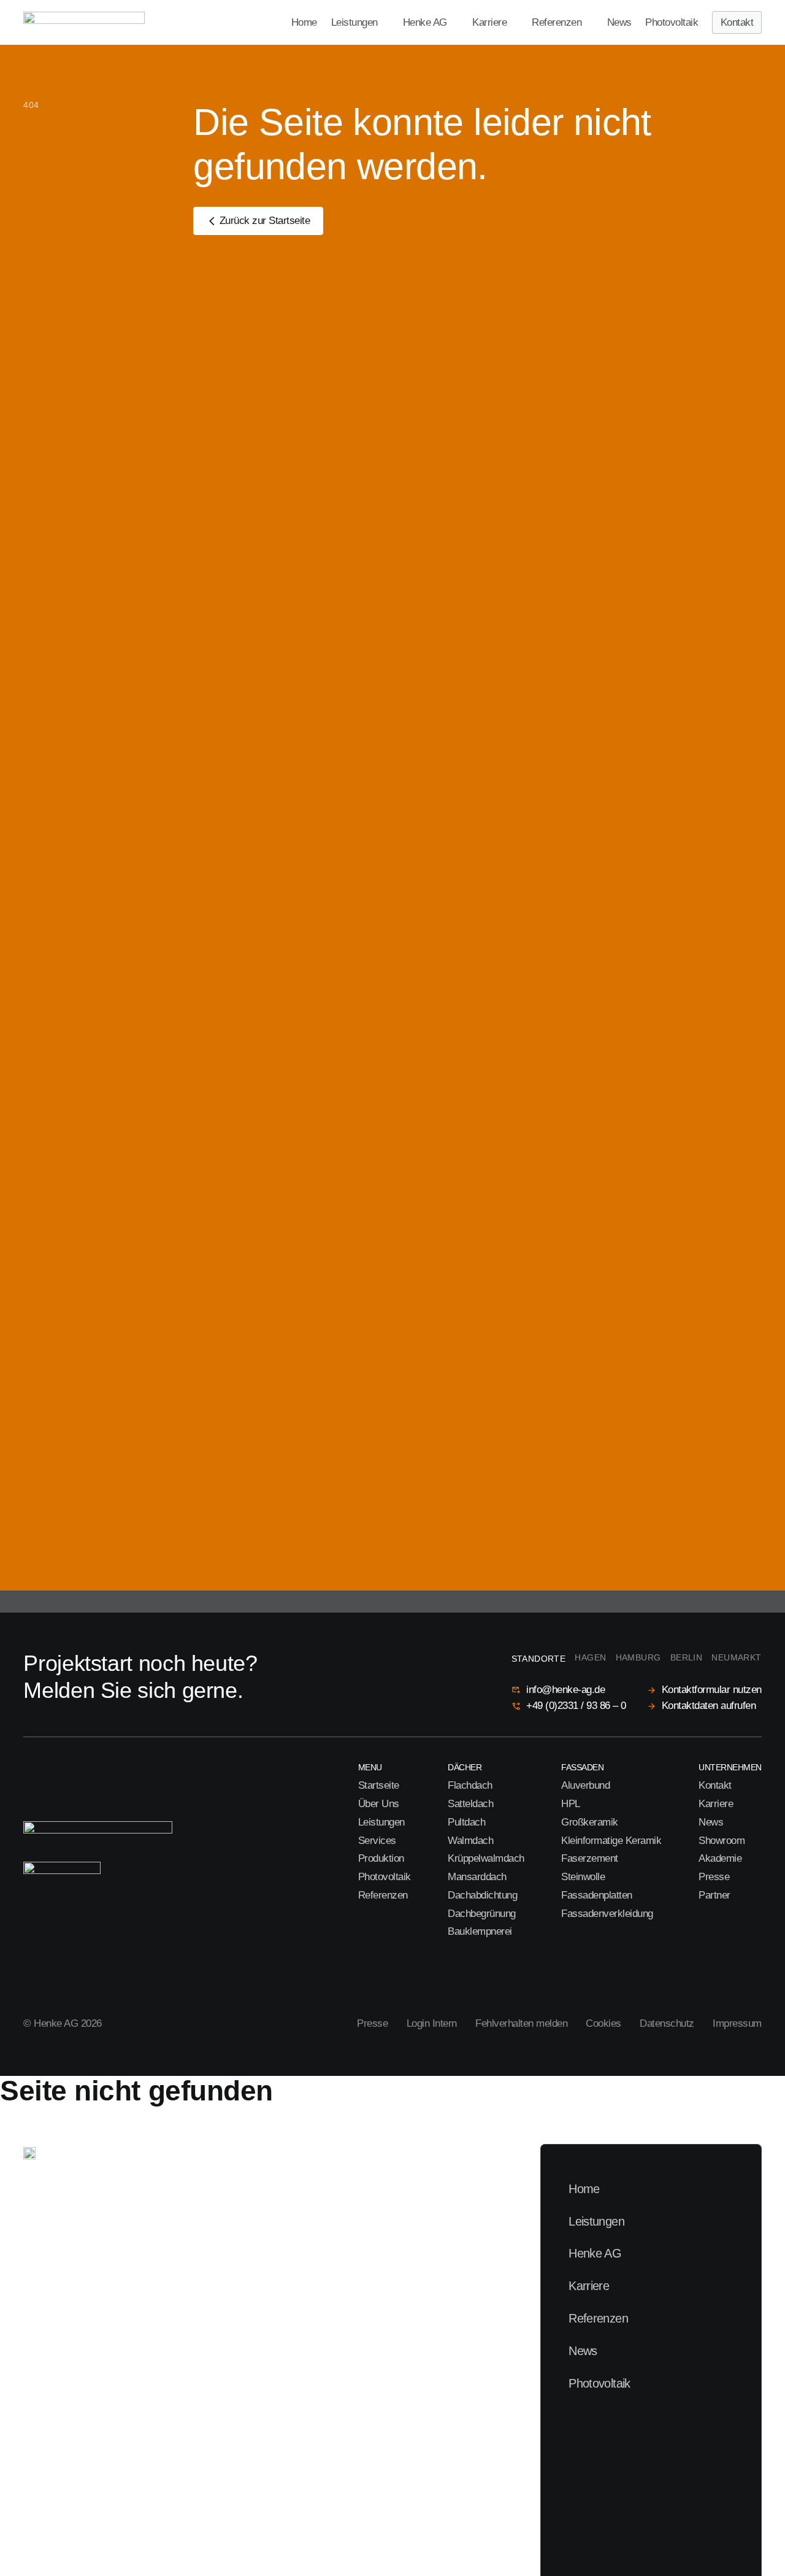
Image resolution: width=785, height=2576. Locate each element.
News (619, 23)
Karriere (489, 23)
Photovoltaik (672, 23)
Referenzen (557, 23)
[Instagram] (30, 1965)
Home (304, 23)
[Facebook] (100, 1965)
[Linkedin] (54, 1965)
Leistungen (354, 23)
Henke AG (425, 23)
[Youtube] (76, 1965)
